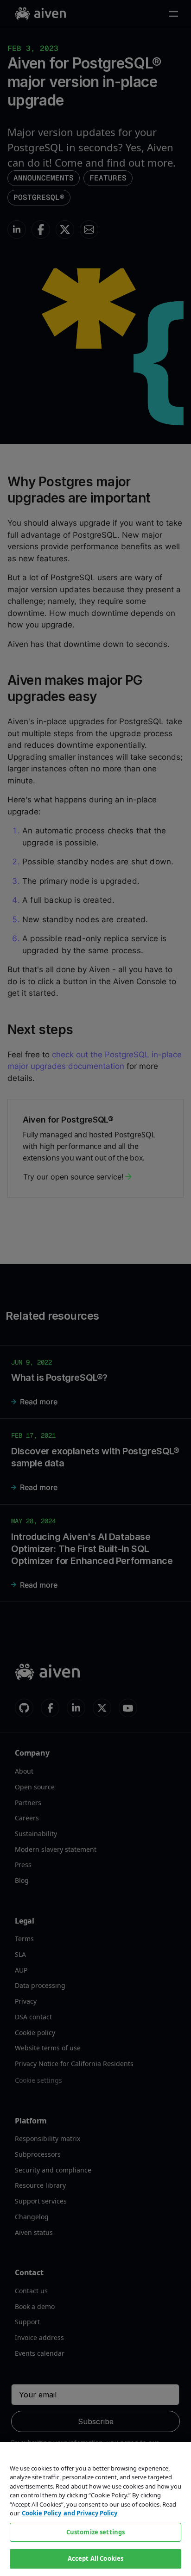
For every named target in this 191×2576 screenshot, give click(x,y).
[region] (95, 2509)
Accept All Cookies (95, 2558)
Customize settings (95, 2532)
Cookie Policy (41, 2513)
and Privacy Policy (90, 2513)
